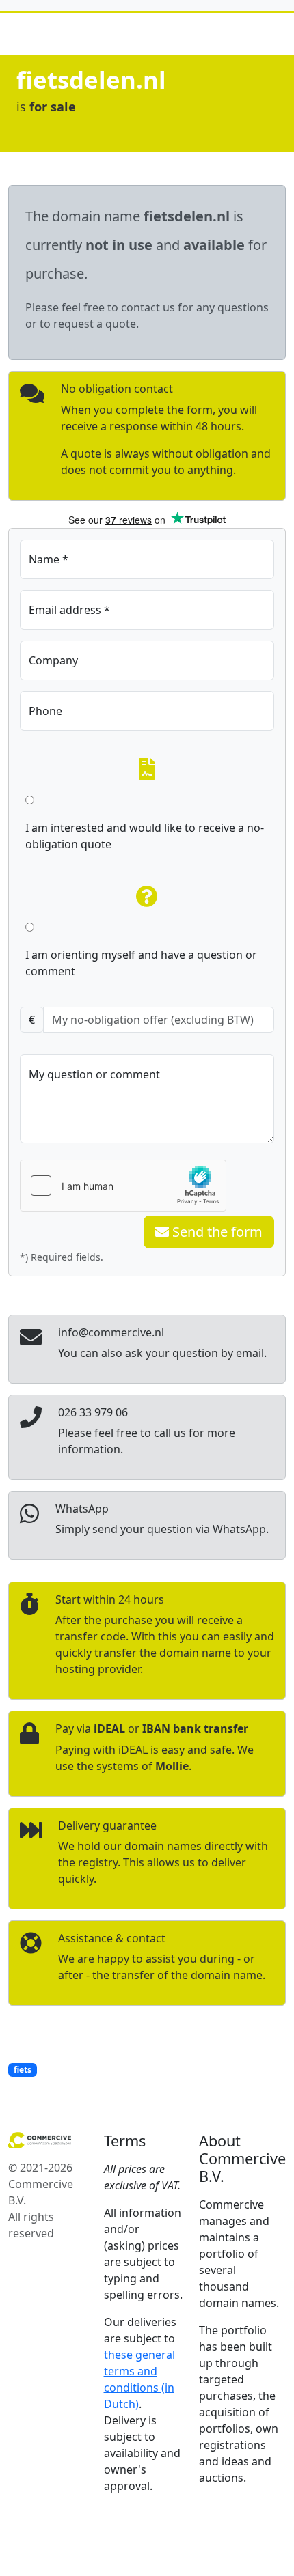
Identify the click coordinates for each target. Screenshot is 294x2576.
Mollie (172, 1766)
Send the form (216, 1232)
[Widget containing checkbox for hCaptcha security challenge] (123, 1186)
